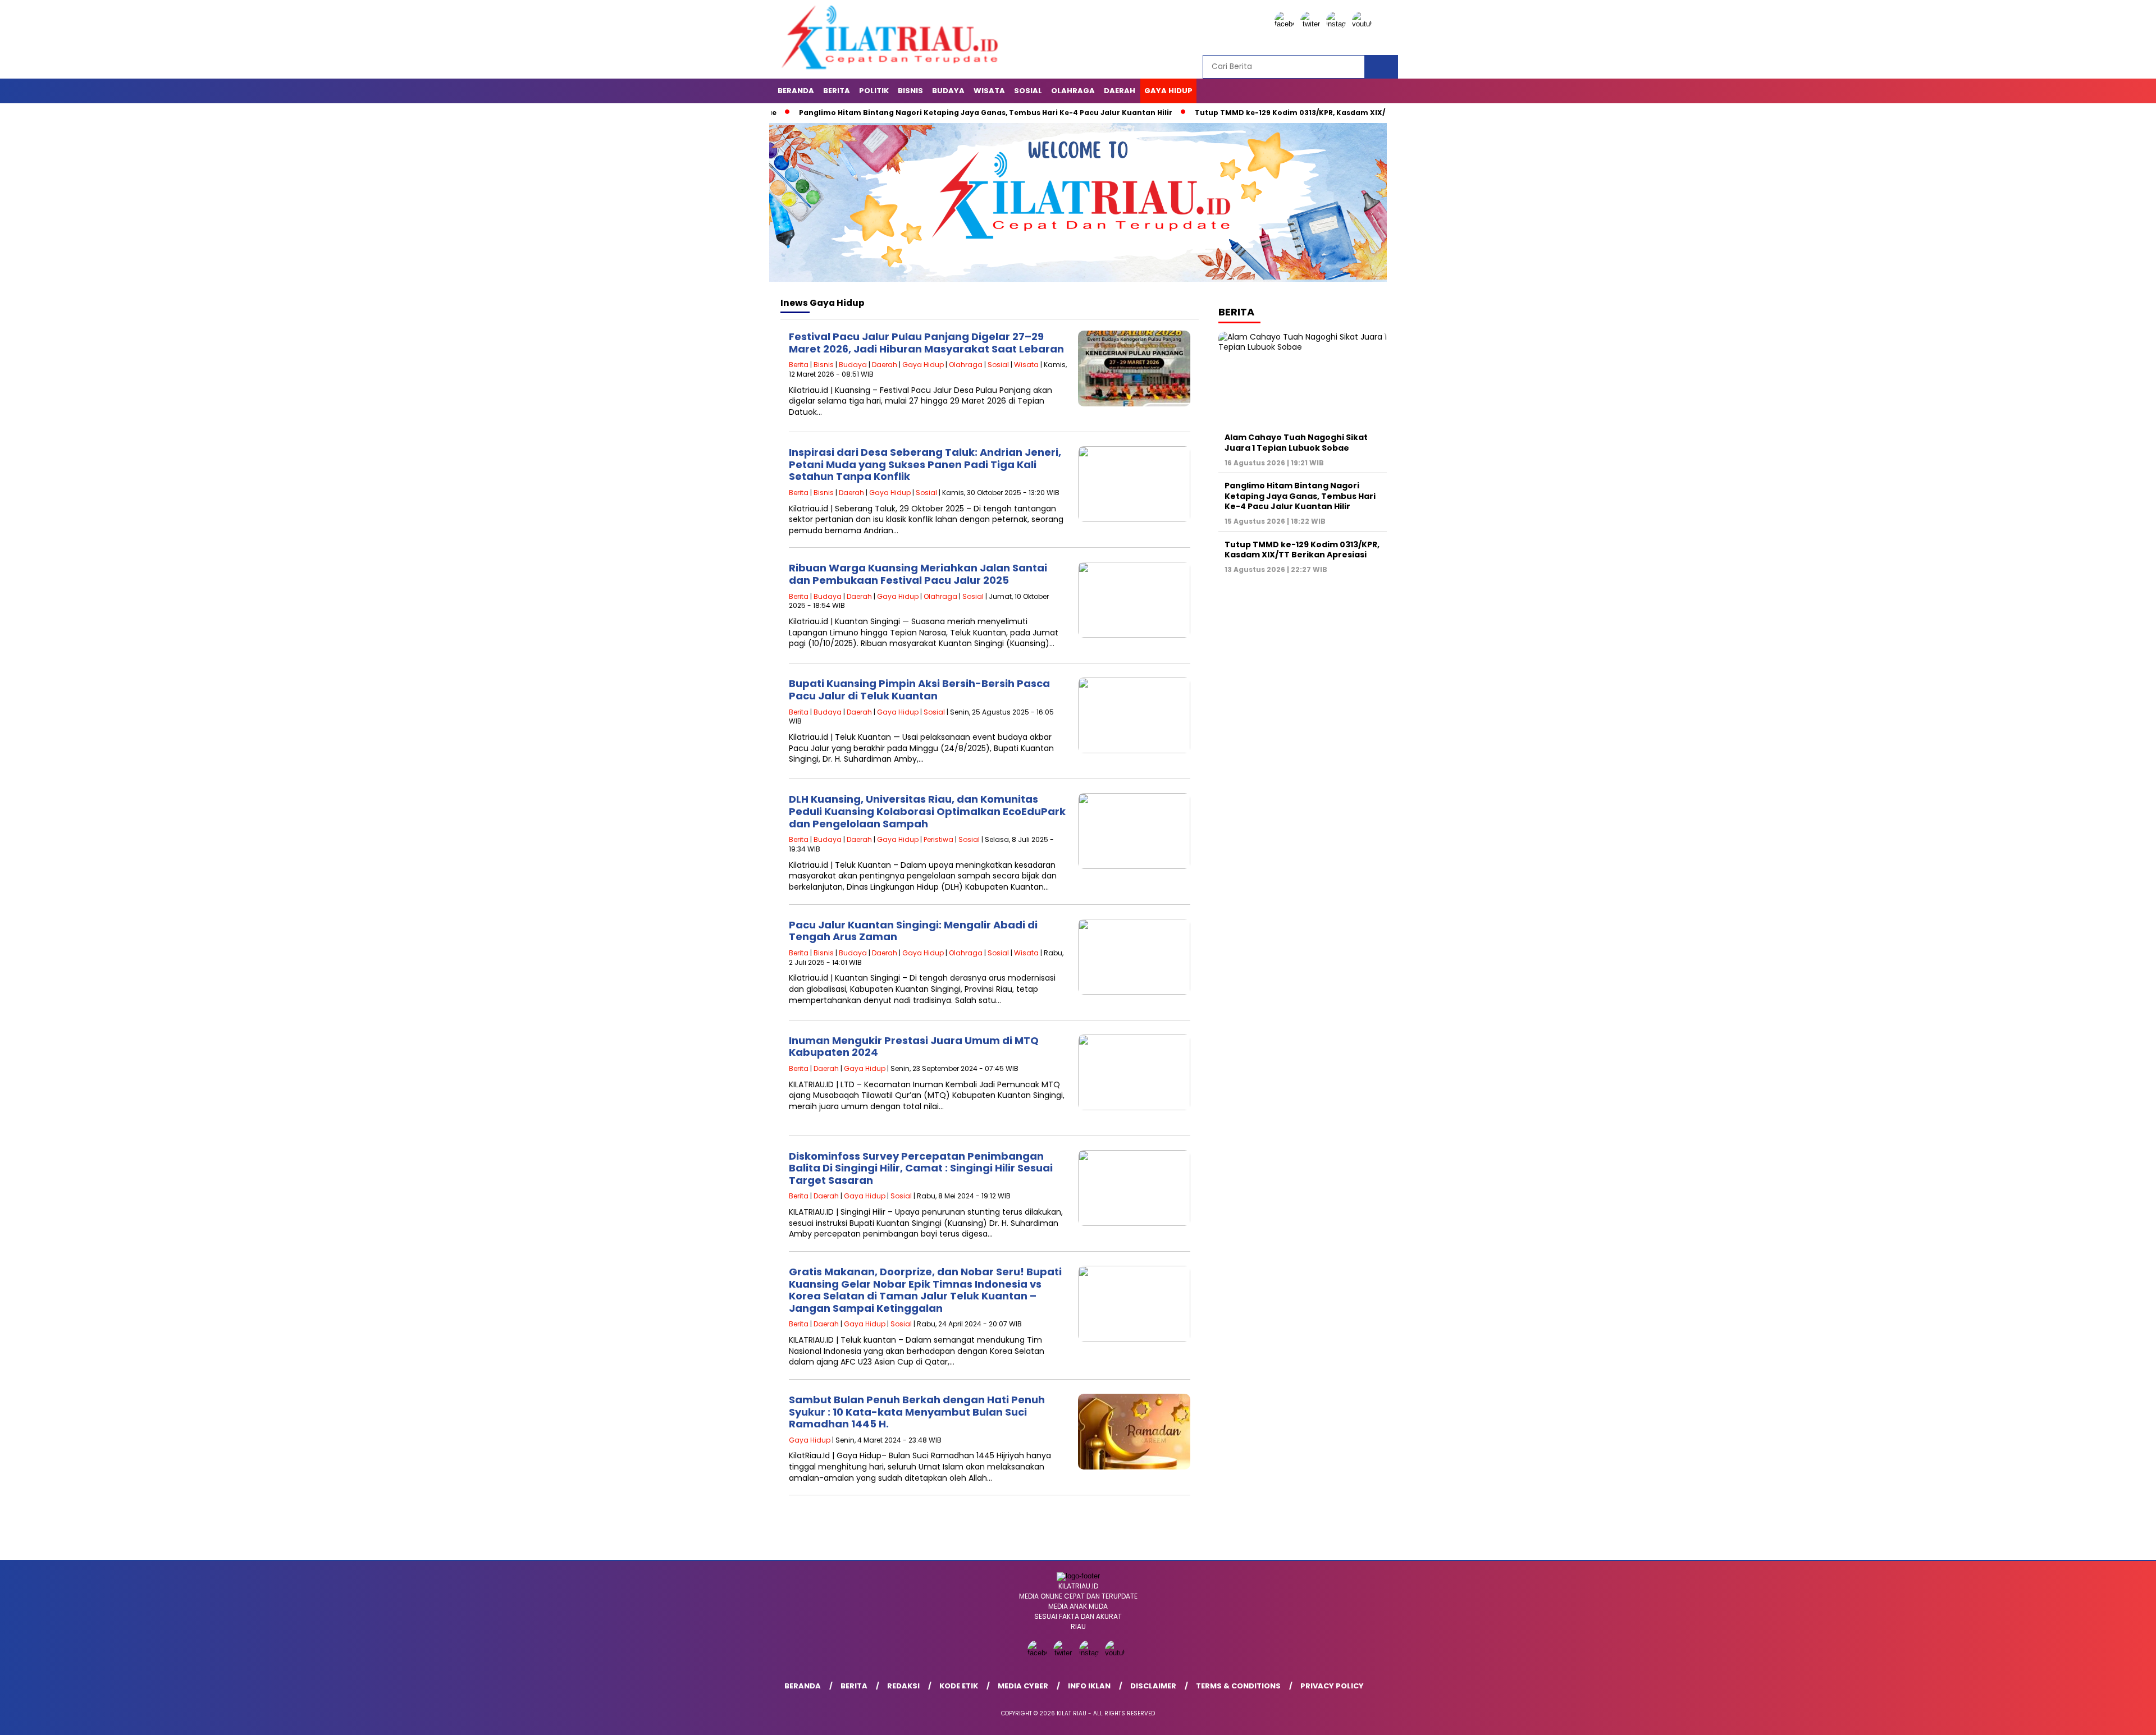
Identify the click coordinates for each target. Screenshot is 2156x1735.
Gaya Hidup (1168, 91)
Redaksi (903, 1686)
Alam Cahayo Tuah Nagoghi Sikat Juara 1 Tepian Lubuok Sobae (1296, 442)
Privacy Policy (1332, 1686)
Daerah (1120, 91)
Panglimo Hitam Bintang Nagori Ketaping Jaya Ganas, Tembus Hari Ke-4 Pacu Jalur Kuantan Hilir (901, 113)
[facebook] (1286, 24)
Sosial (1028, 91)
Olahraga (1073, 91)
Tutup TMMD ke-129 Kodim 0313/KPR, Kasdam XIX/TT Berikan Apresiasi (1244, 113)
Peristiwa (938, 839)
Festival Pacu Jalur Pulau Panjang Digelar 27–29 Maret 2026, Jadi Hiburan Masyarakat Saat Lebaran (926, 343)
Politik (874, 91)
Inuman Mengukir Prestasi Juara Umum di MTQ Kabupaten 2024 (914, 1047)
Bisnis (910, 91)
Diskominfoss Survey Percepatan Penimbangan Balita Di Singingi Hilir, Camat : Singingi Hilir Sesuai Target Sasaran (921, 1168)
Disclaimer (1153, 1686)
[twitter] (1312, 24)
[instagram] (1338, 24)
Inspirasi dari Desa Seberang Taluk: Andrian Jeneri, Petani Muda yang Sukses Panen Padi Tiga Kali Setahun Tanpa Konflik (925, 464)
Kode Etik (959, 1686)
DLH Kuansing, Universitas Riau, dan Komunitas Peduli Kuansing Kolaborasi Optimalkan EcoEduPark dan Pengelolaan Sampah (927, 811)
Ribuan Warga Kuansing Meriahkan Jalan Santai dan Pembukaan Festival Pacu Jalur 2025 (918, 574)
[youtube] (1364, 24)
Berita (837, 91)
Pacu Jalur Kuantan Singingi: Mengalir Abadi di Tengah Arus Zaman (913, 931)
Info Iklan (1089, 1686)
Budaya (948, 91)
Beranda (796, 91)
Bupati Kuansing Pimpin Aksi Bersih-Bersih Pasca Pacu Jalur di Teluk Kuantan (919, 690)
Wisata (989, 91)
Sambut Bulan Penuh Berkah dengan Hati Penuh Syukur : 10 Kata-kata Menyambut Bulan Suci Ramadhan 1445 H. (917, 1412)
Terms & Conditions (1238, 1686)
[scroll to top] (2082, 1718)
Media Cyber (1023, 1686)
